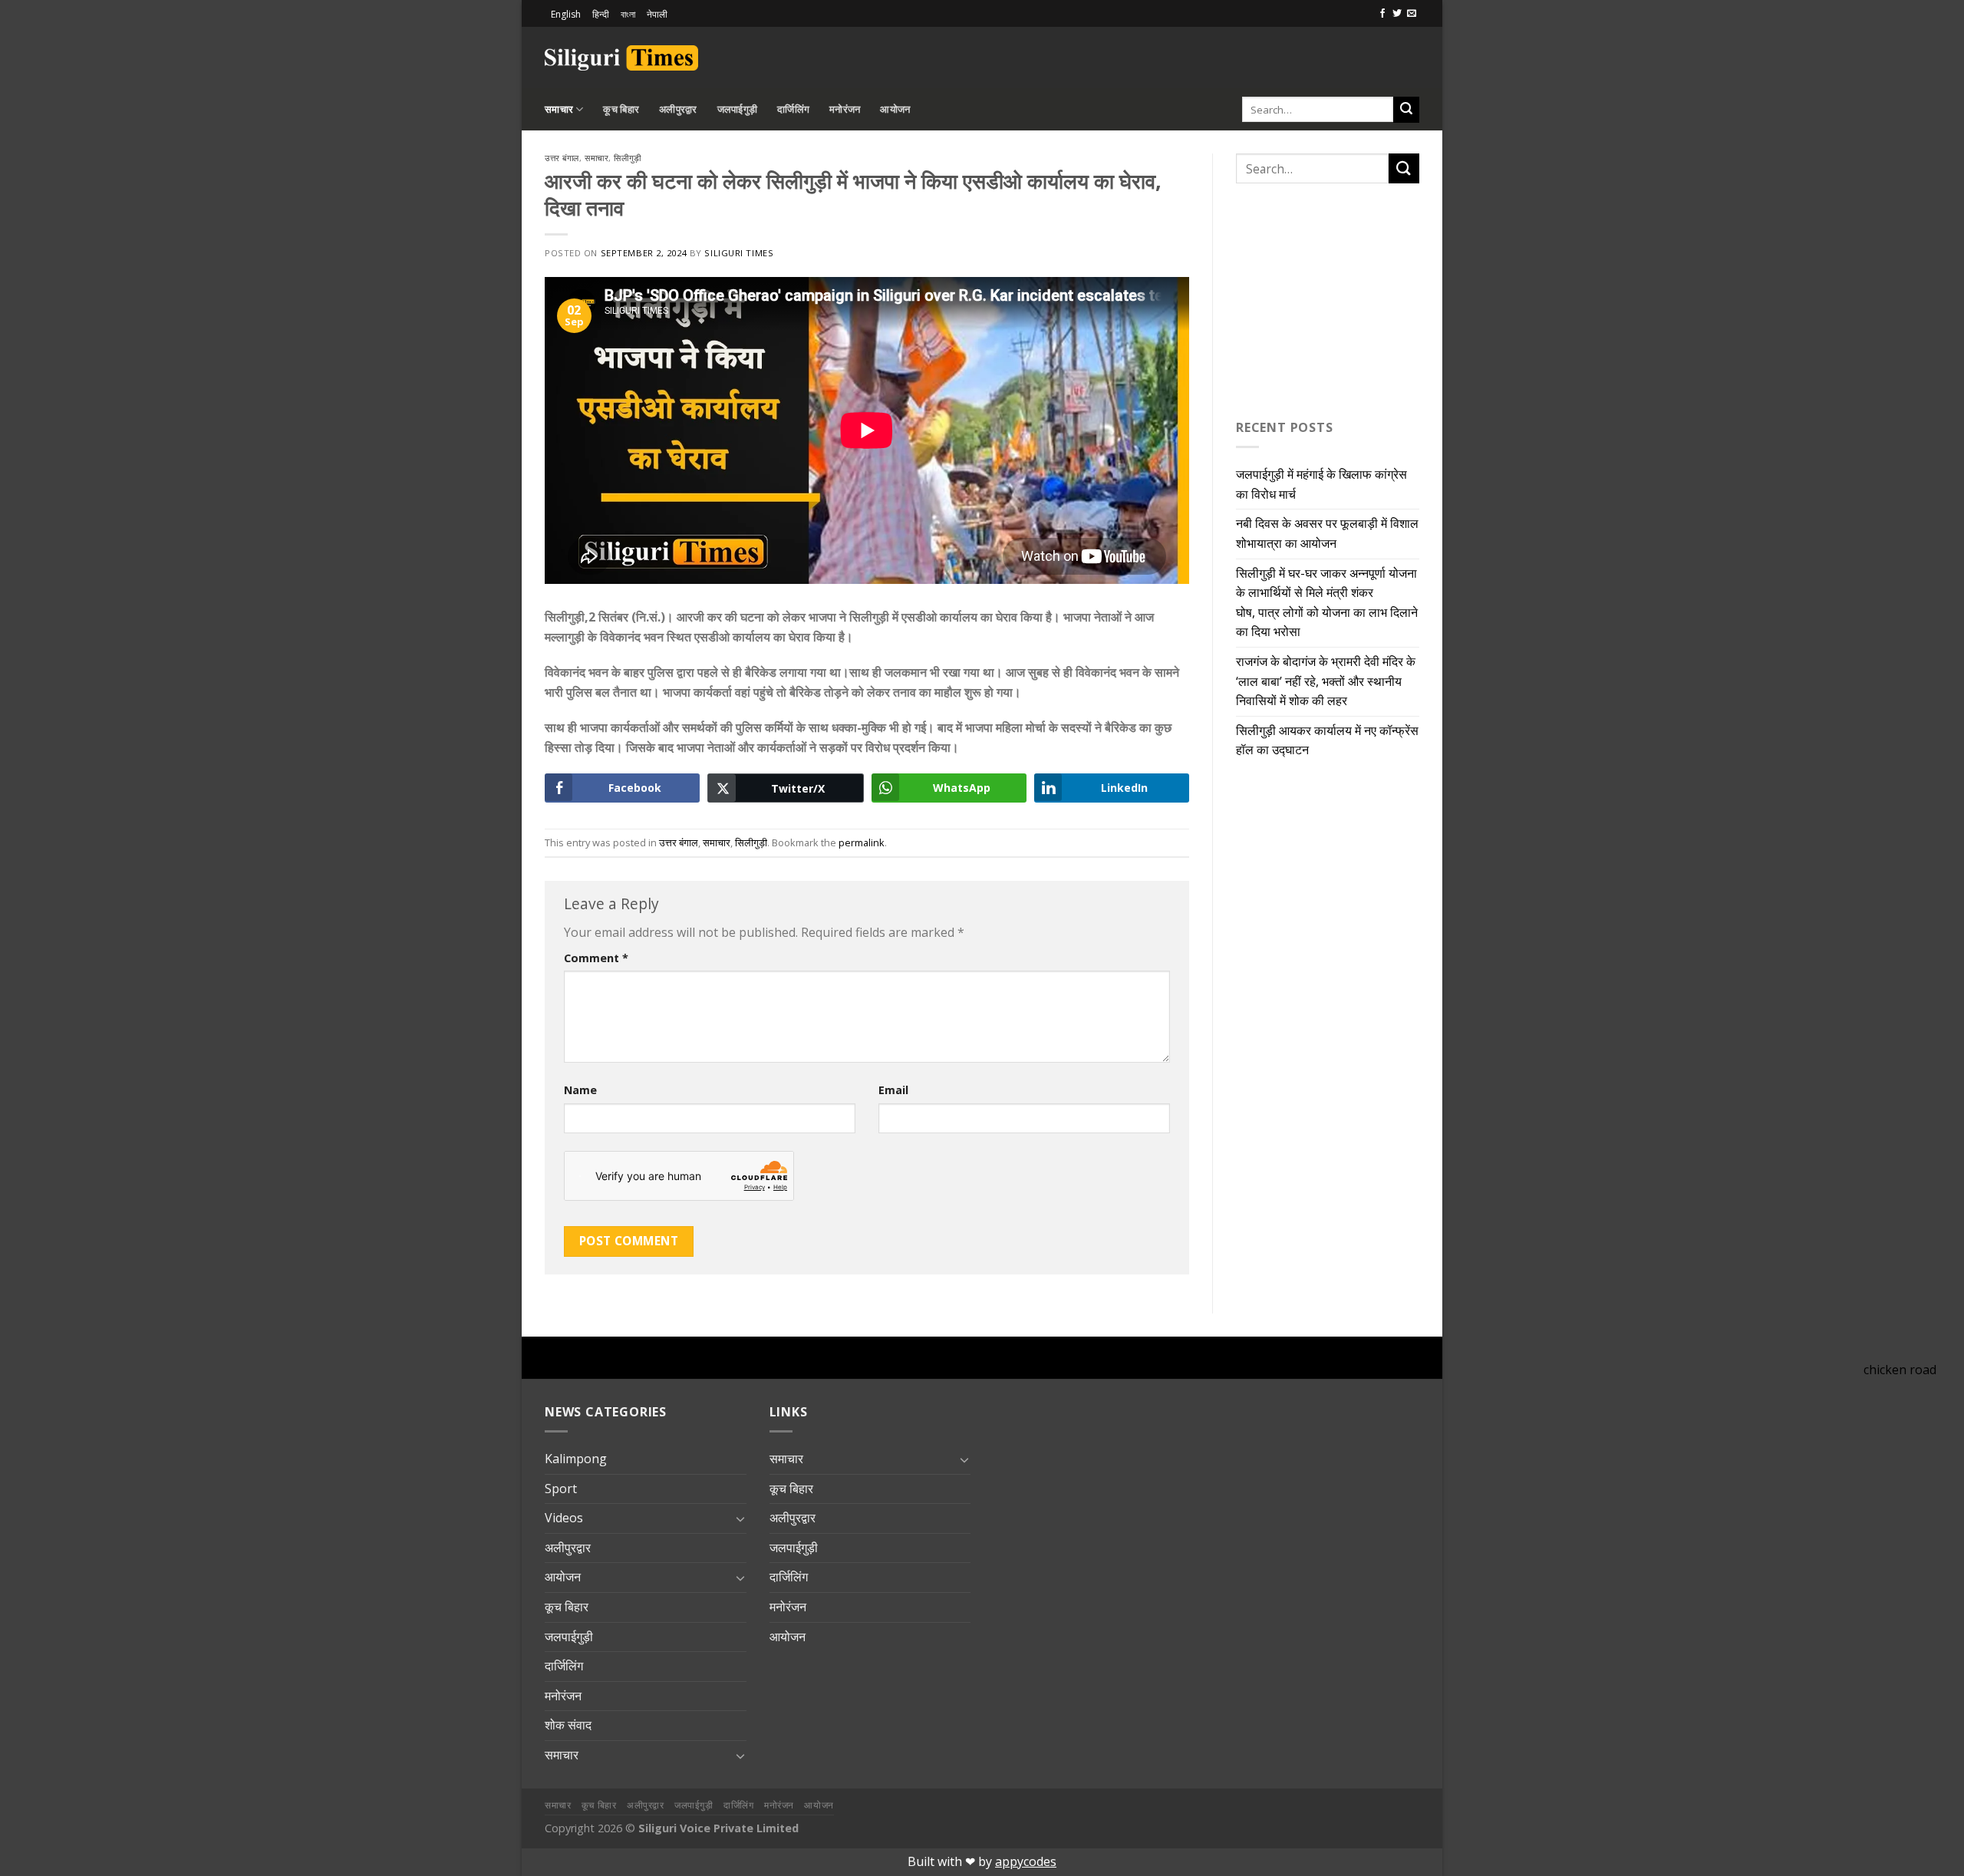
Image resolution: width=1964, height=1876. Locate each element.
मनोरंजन (845, 109)
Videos (564, 1518)
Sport (561, 1489)
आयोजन (895, 109)
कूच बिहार (621, 109)
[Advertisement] (1240, 55)
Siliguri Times (739, 253)
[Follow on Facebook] (1382, 14)
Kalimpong (576, 1459)
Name (580, 1090)
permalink (862, 842)
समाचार (559, 109)
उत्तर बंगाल (562, 158)
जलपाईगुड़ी (738, 109)
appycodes (1026, 1861)
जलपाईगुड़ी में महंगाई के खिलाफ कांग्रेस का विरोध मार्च (1321, 484)
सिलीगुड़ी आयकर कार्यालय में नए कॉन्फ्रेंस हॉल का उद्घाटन (1327, 740)
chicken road (1900, 1370)
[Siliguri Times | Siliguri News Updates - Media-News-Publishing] (621, 58)
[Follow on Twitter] (1397, 14)
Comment (596, 958)
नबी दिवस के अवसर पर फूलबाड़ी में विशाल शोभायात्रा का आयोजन (1327, 533)
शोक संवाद (568, 1725)
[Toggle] (740, 1518)
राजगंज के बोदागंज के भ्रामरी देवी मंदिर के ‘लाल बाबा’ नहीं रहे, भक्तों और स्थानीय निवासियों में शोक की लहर (1326, 681)
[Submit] (1406, 110)
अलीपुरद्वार (678, 109)
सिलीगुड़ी (627, 158)
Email (893, 1090)
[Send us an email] (1412, 14)
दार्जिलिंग (793, 109)
